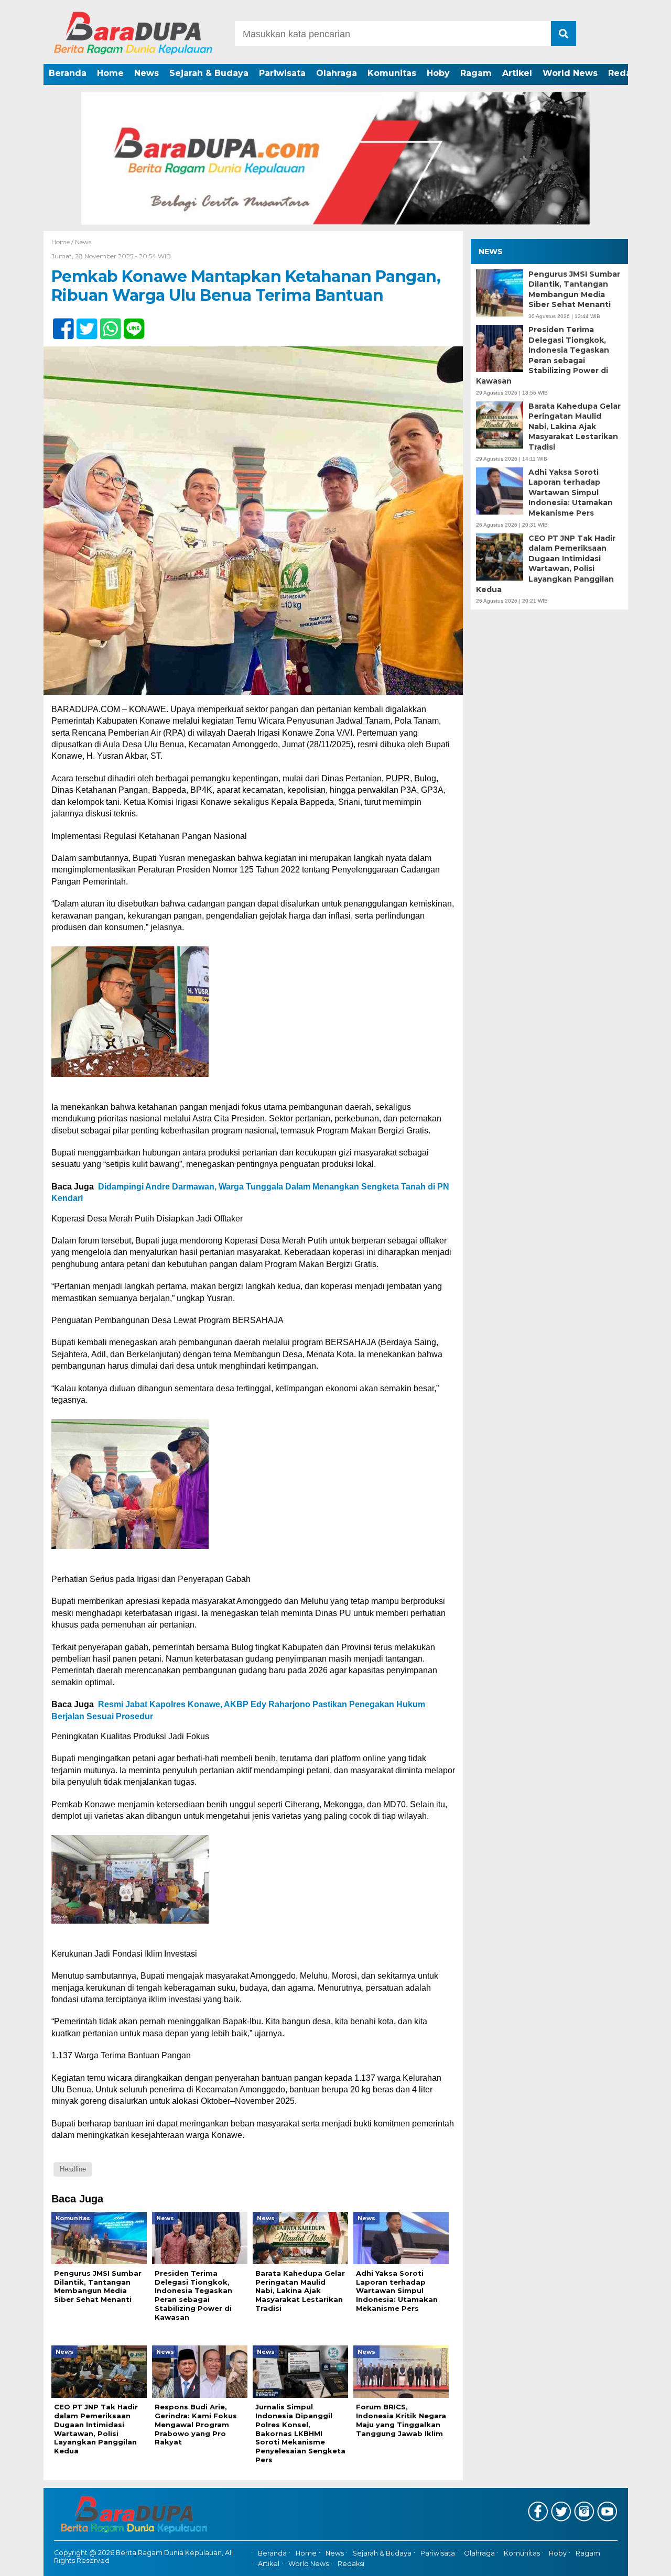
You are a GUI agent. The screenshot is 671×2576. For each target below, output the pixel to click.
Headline (73, 2169)
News (147, 73)
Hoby (438, 73)
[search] (564, 34)
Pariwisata (282, 73)
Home (110, 73)
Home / (63, 242)
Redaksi (626, 73)
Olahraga (337, 73)
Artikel (517, 73)
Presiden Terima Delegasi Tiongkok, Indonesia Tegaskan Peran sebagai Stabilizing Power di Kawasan (543, 355)
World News (570, 73)
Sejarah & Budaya (209, 73)
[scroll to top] (640, 2561)
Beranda (68, 73)
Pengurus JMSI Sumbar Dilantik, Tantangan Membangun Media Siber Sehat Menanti (574, 290)
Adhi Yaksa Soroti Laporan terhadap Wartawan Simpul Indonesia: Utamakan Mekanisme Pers (571, 493)
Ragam (476, 73)
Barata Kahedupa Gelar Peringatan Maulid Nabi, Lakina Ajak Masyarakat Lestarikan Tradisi (575, 427)
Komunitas (392, 73)
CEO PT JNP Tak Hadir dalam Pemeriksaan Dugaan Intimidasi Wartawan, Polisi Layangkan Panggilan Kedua (546, 564)
